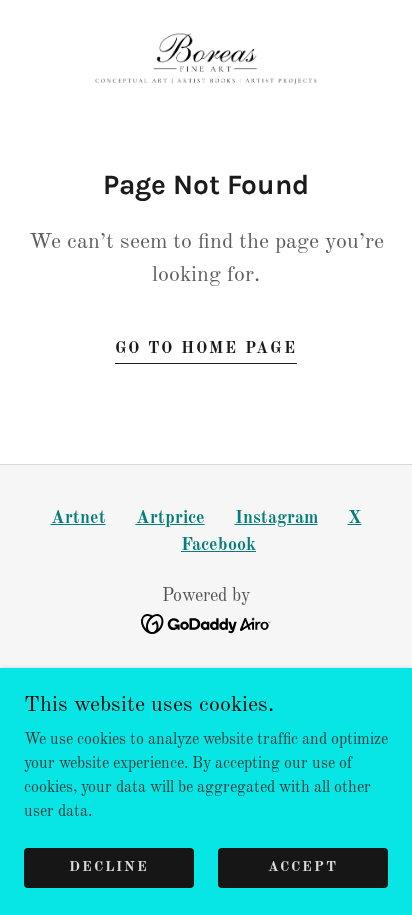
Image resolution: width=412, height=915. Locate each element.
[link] (206, 64)
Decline (109, 867)
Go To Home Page (206, 349)
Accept (303, 867)
